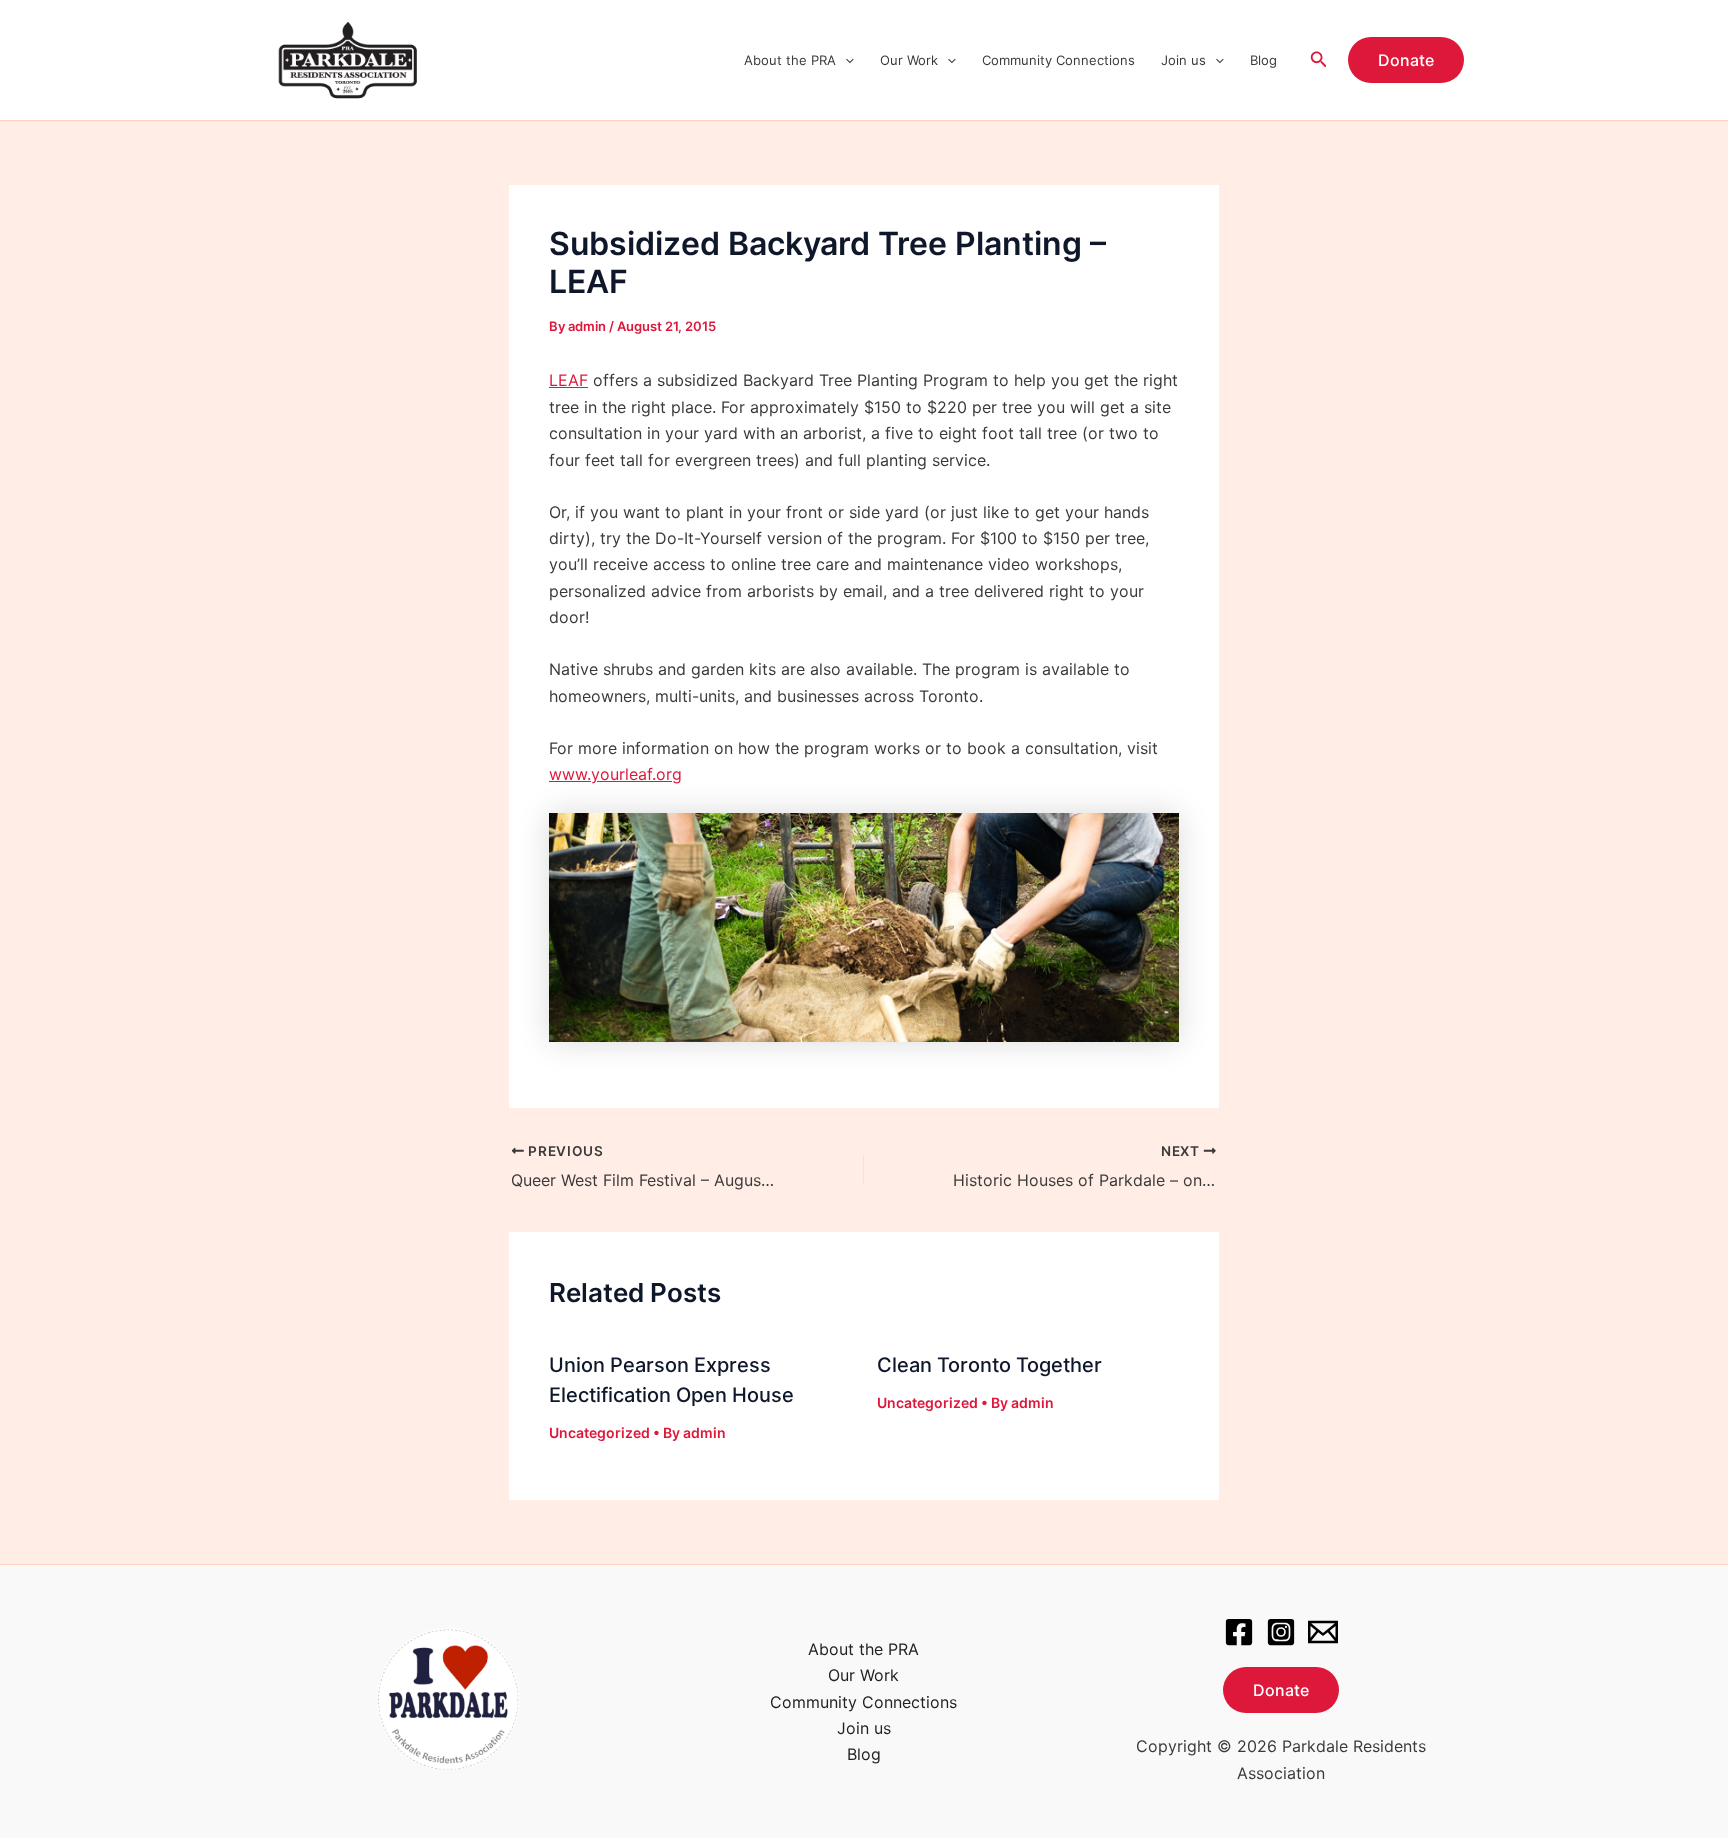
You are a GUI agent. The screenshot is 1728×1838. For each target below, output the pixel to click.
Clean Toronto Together (989, 1365)
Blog (1263, 60)
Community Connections (1058, 60)
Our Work (909, 60)
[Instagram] (1281, 1632)
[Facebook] (1239, 1632)
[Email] (1323, 1632)
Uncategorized (599, 1432)
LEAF (568, 380)
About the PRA (790, 60)
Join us (1183, 60)
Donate (1281, 1690)
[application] (845, 60)
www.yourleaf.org (615, 774)
